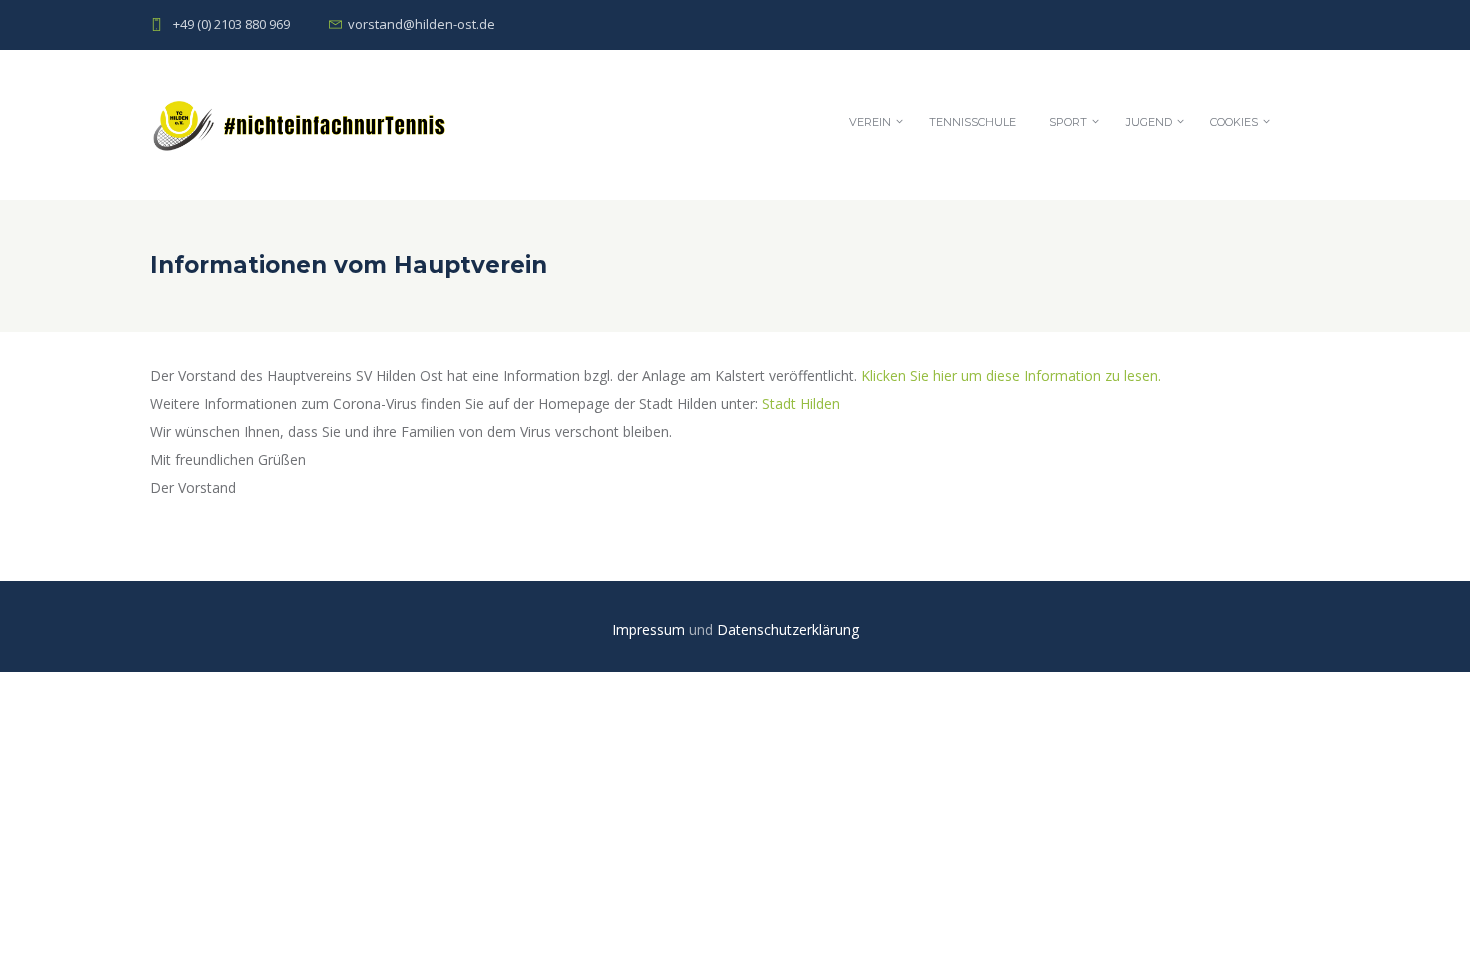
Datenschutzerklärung (788, 629)
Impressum (650, 629)
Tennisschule (972, 122)
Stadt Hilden (801, 403)
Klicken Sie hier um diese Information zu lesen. (1011, 375)
